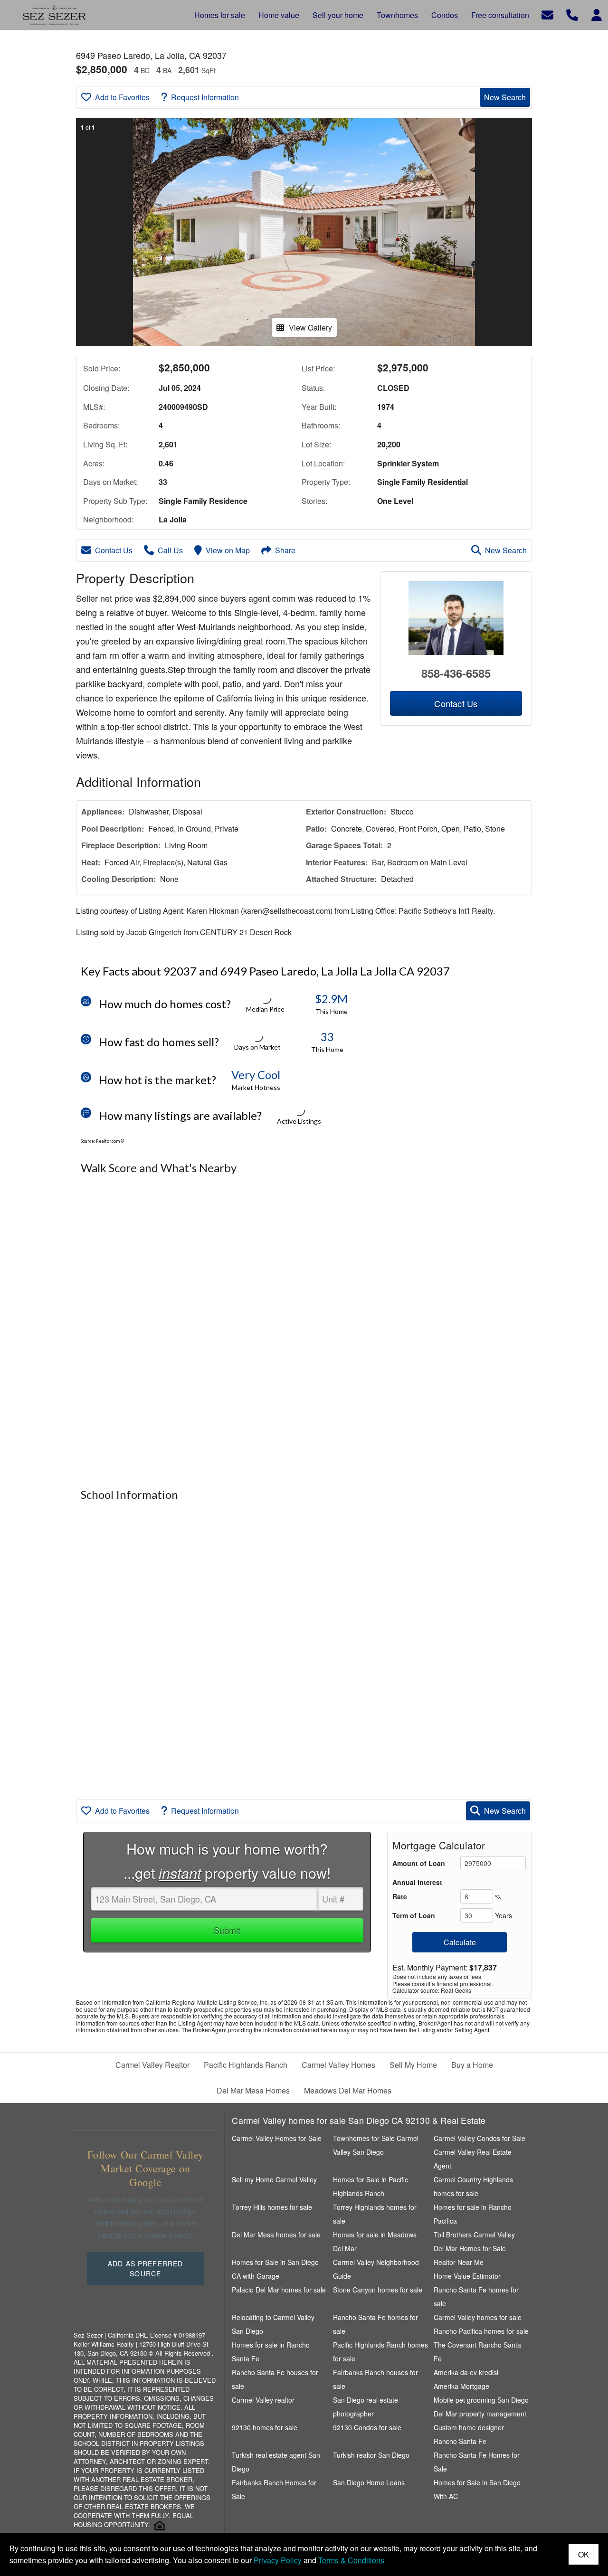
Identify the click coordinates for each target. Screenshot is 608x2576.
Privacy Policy (278, 2560)
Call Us (170, 550)
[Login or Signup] (597, 14)
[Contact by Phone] (572, 14)
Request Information (205, 97)
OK (584, 2554)
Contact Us (114, 550)
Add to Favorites (122, 97)
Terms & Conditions (351, 2560)
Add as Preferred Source (145, 2268)
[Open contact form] (547, 14)
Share (285, 550)
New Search (505, 97)
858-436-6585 (456, 673)
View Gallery (310, 327)
